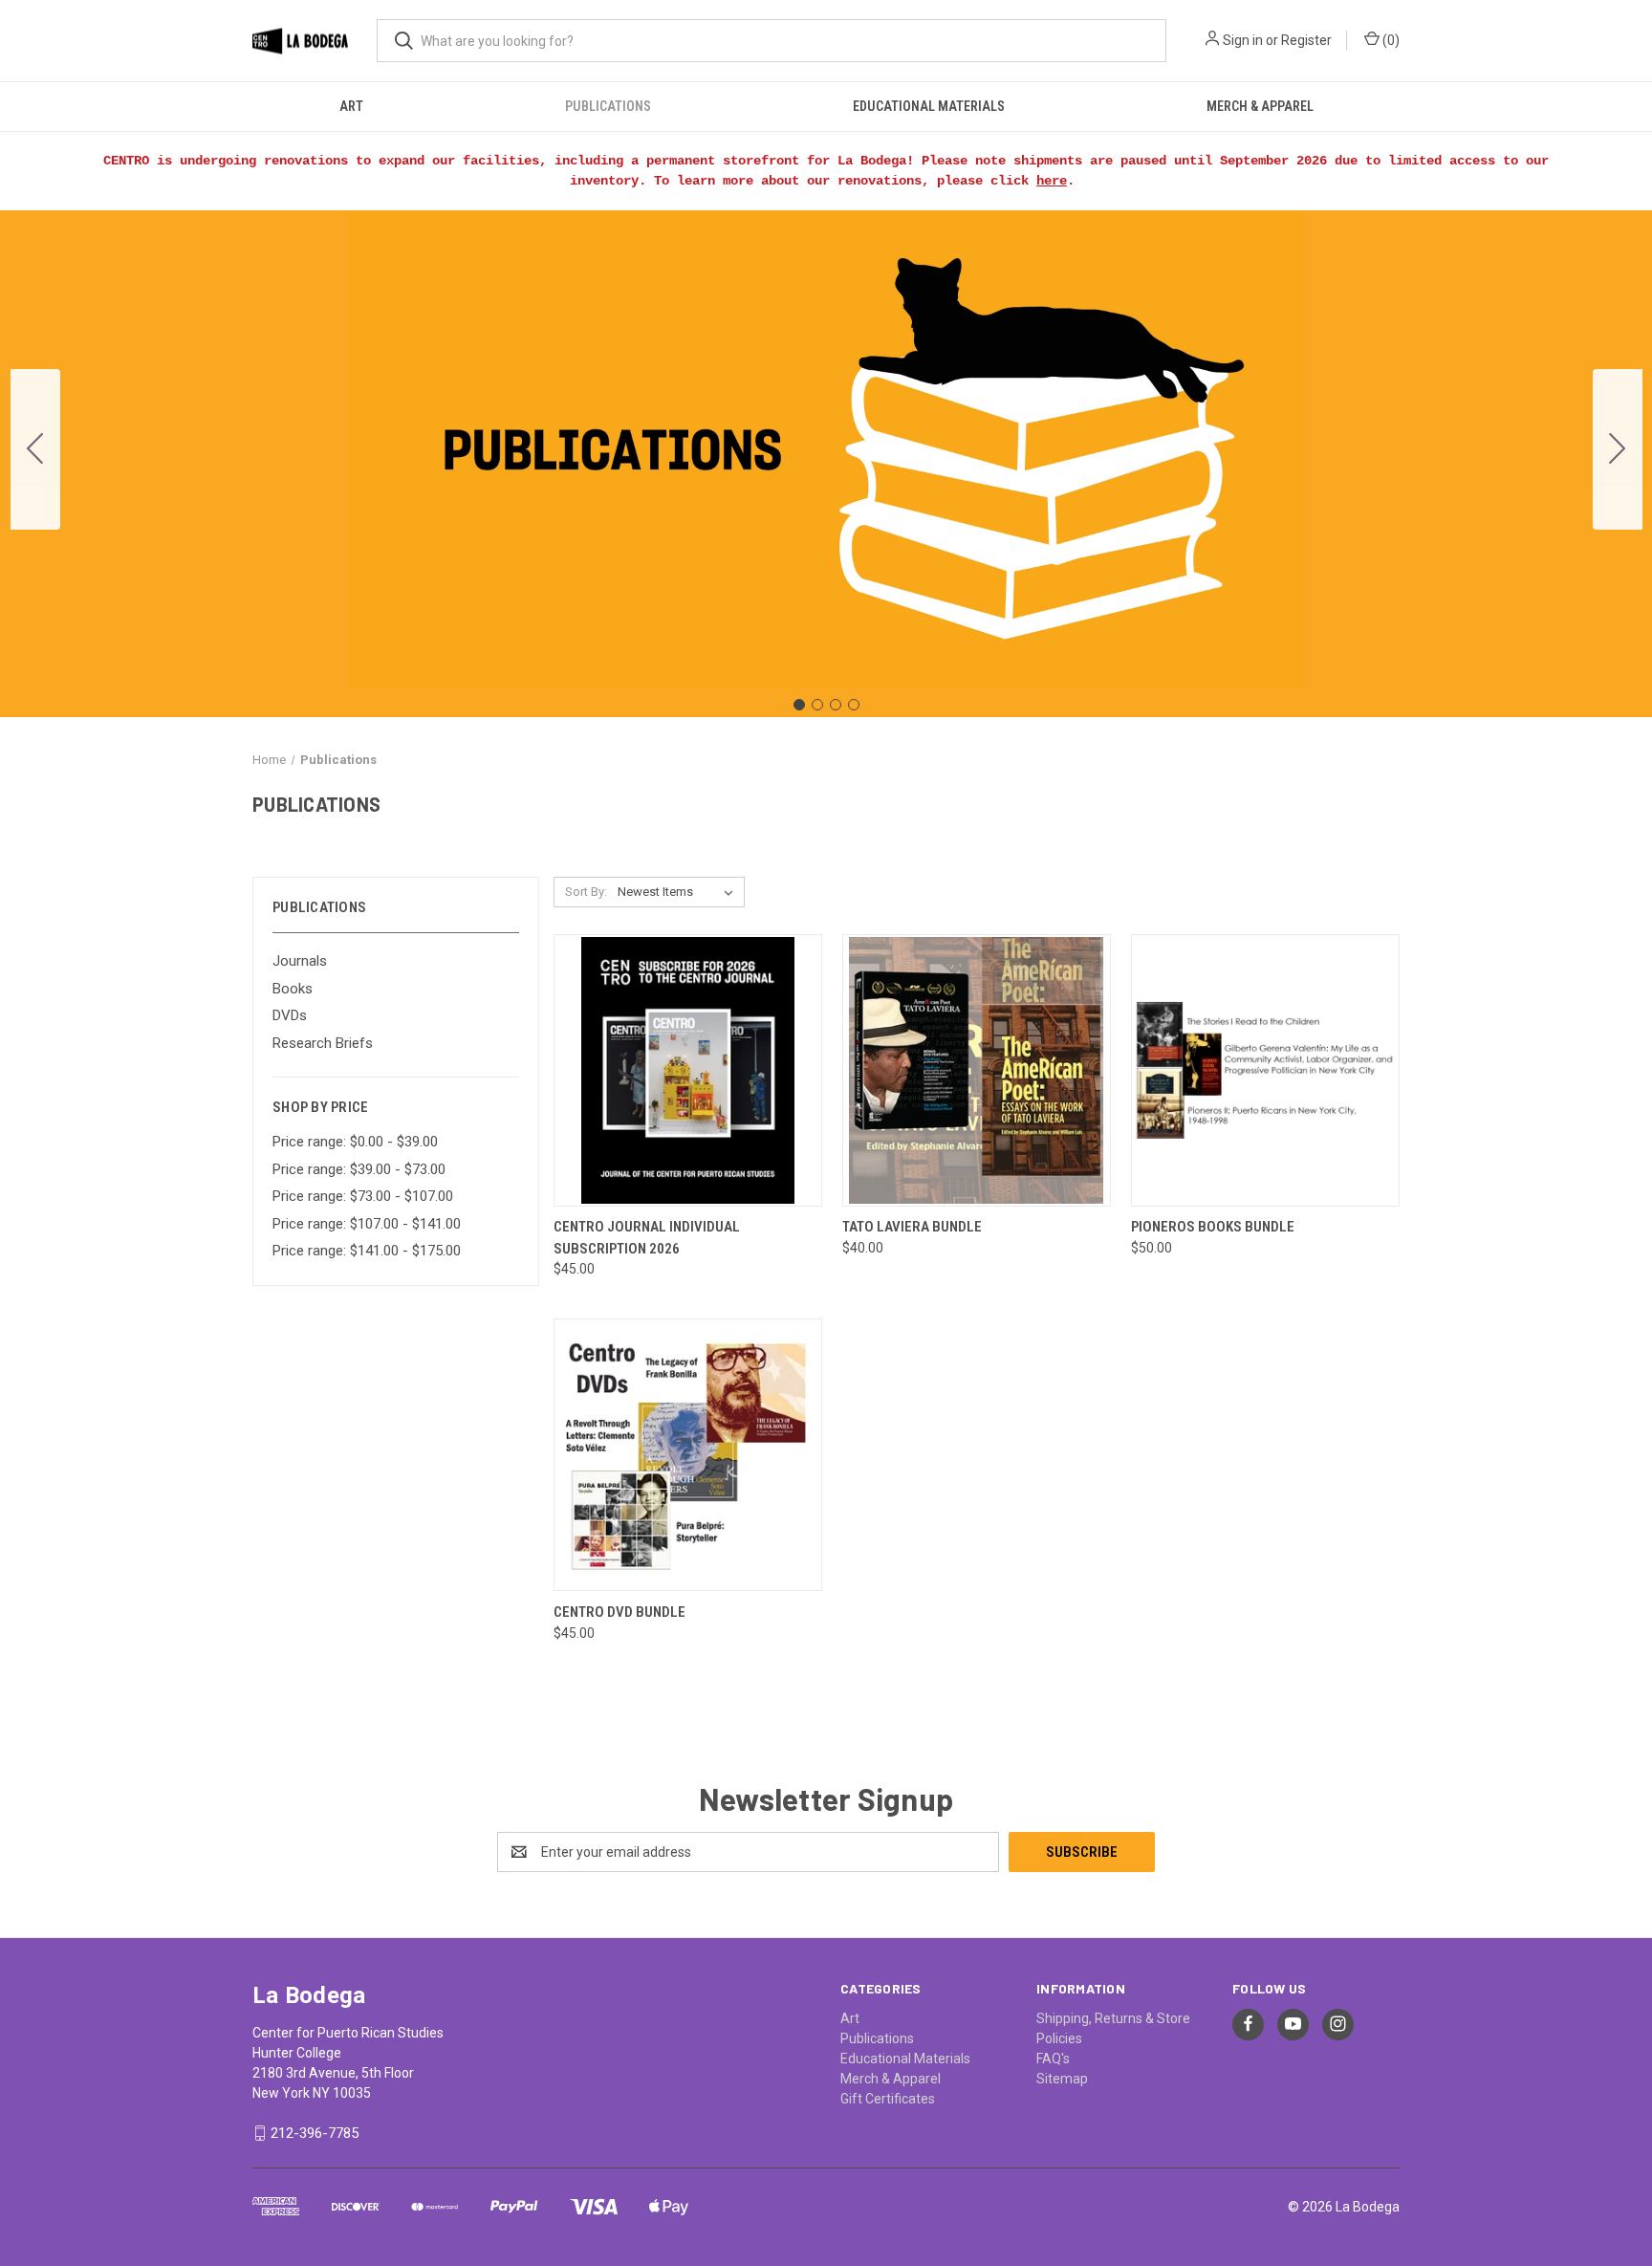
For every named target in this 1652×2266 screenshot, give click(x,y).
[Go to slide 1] (799, 705)
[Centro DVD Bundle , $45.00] (688, 1455)
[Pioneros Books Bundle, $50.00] (1265, 1070)
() (1390, 40)
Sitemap (1062, 2079)
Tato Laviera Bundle (912, 1227)
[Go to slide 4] (35, 449)
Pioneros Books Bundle (1213, 1227)
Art (351, 106)
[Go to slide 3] (836, 705)
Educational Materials (929, 106)
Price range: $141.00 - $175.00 (367, 1251)
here (1052, 181)
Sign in (1243, 40)
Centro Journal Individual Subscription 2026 (647, 1238)
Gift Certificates (888, 2099)
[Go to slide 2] (1618, 449)
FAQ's (1053, 2059)
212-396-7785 (315, 2133)
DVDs (290, 1015)
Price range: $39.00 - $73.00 (359, 1169)
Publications (608, 106)
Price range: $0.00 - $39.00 (355, 1142)
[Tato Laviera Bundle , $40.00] (977, 1070)
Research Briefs (323, 1043)
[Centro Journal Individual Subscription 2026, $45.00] (688, 1070)
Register (1306, 40)
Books (293, 989)
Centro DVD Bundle (619, 1612)
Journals (300, 961)
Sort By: (586, 892)
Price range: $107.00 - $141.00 (367, 1224)
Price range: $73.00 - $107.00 (363, 1196)
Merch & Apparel (1260, 106)
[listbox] (679, 892)
